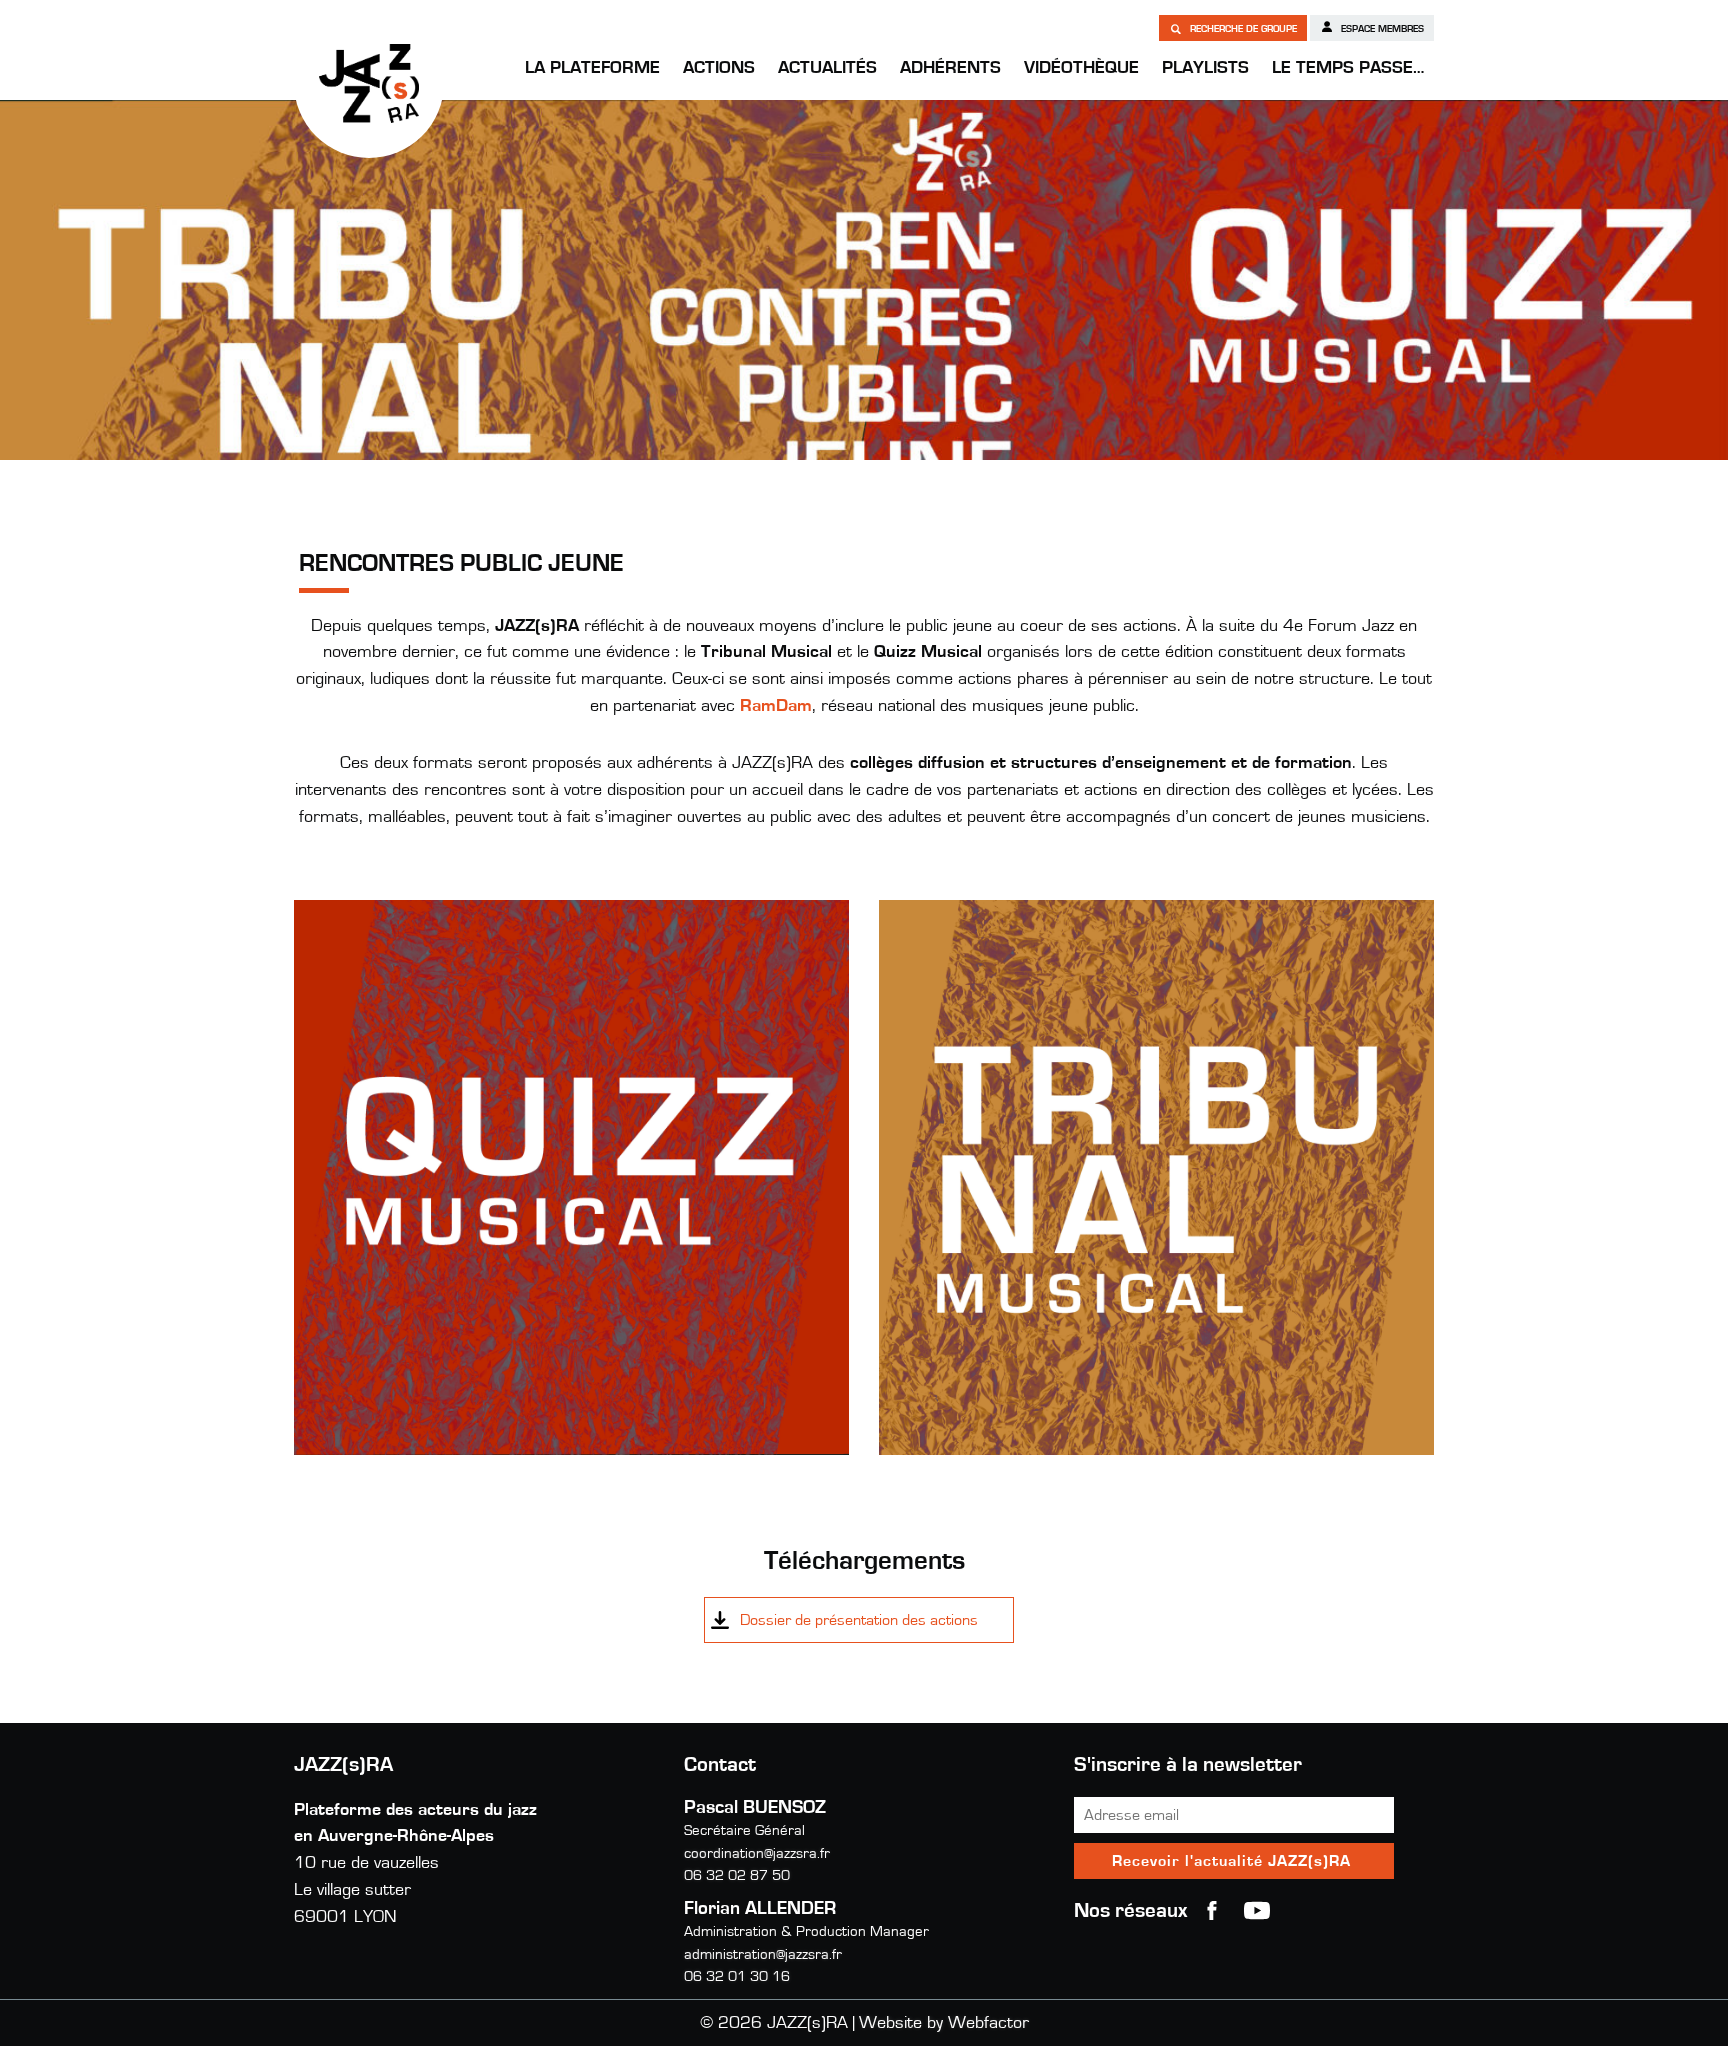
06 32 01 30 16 (737, 1976)
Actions (719, 68)
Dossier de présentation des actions (859, 1620)
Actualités (827, 68)
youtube (1257, 1911)
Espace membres (1381, 29)
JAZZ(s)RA (369, 83)
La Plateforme (592, 68)
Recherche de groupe (1242, 29)
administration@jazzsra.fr (763, 1954)
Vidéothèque (1081, 68)
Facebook (1212, 1911)
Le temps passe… (1348, 68)
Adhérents (950, 68)
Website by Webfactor (944, 2023)
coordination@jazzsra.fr (757, 1853)
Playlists (1205, 68)
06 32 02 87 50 (737, 1875)
